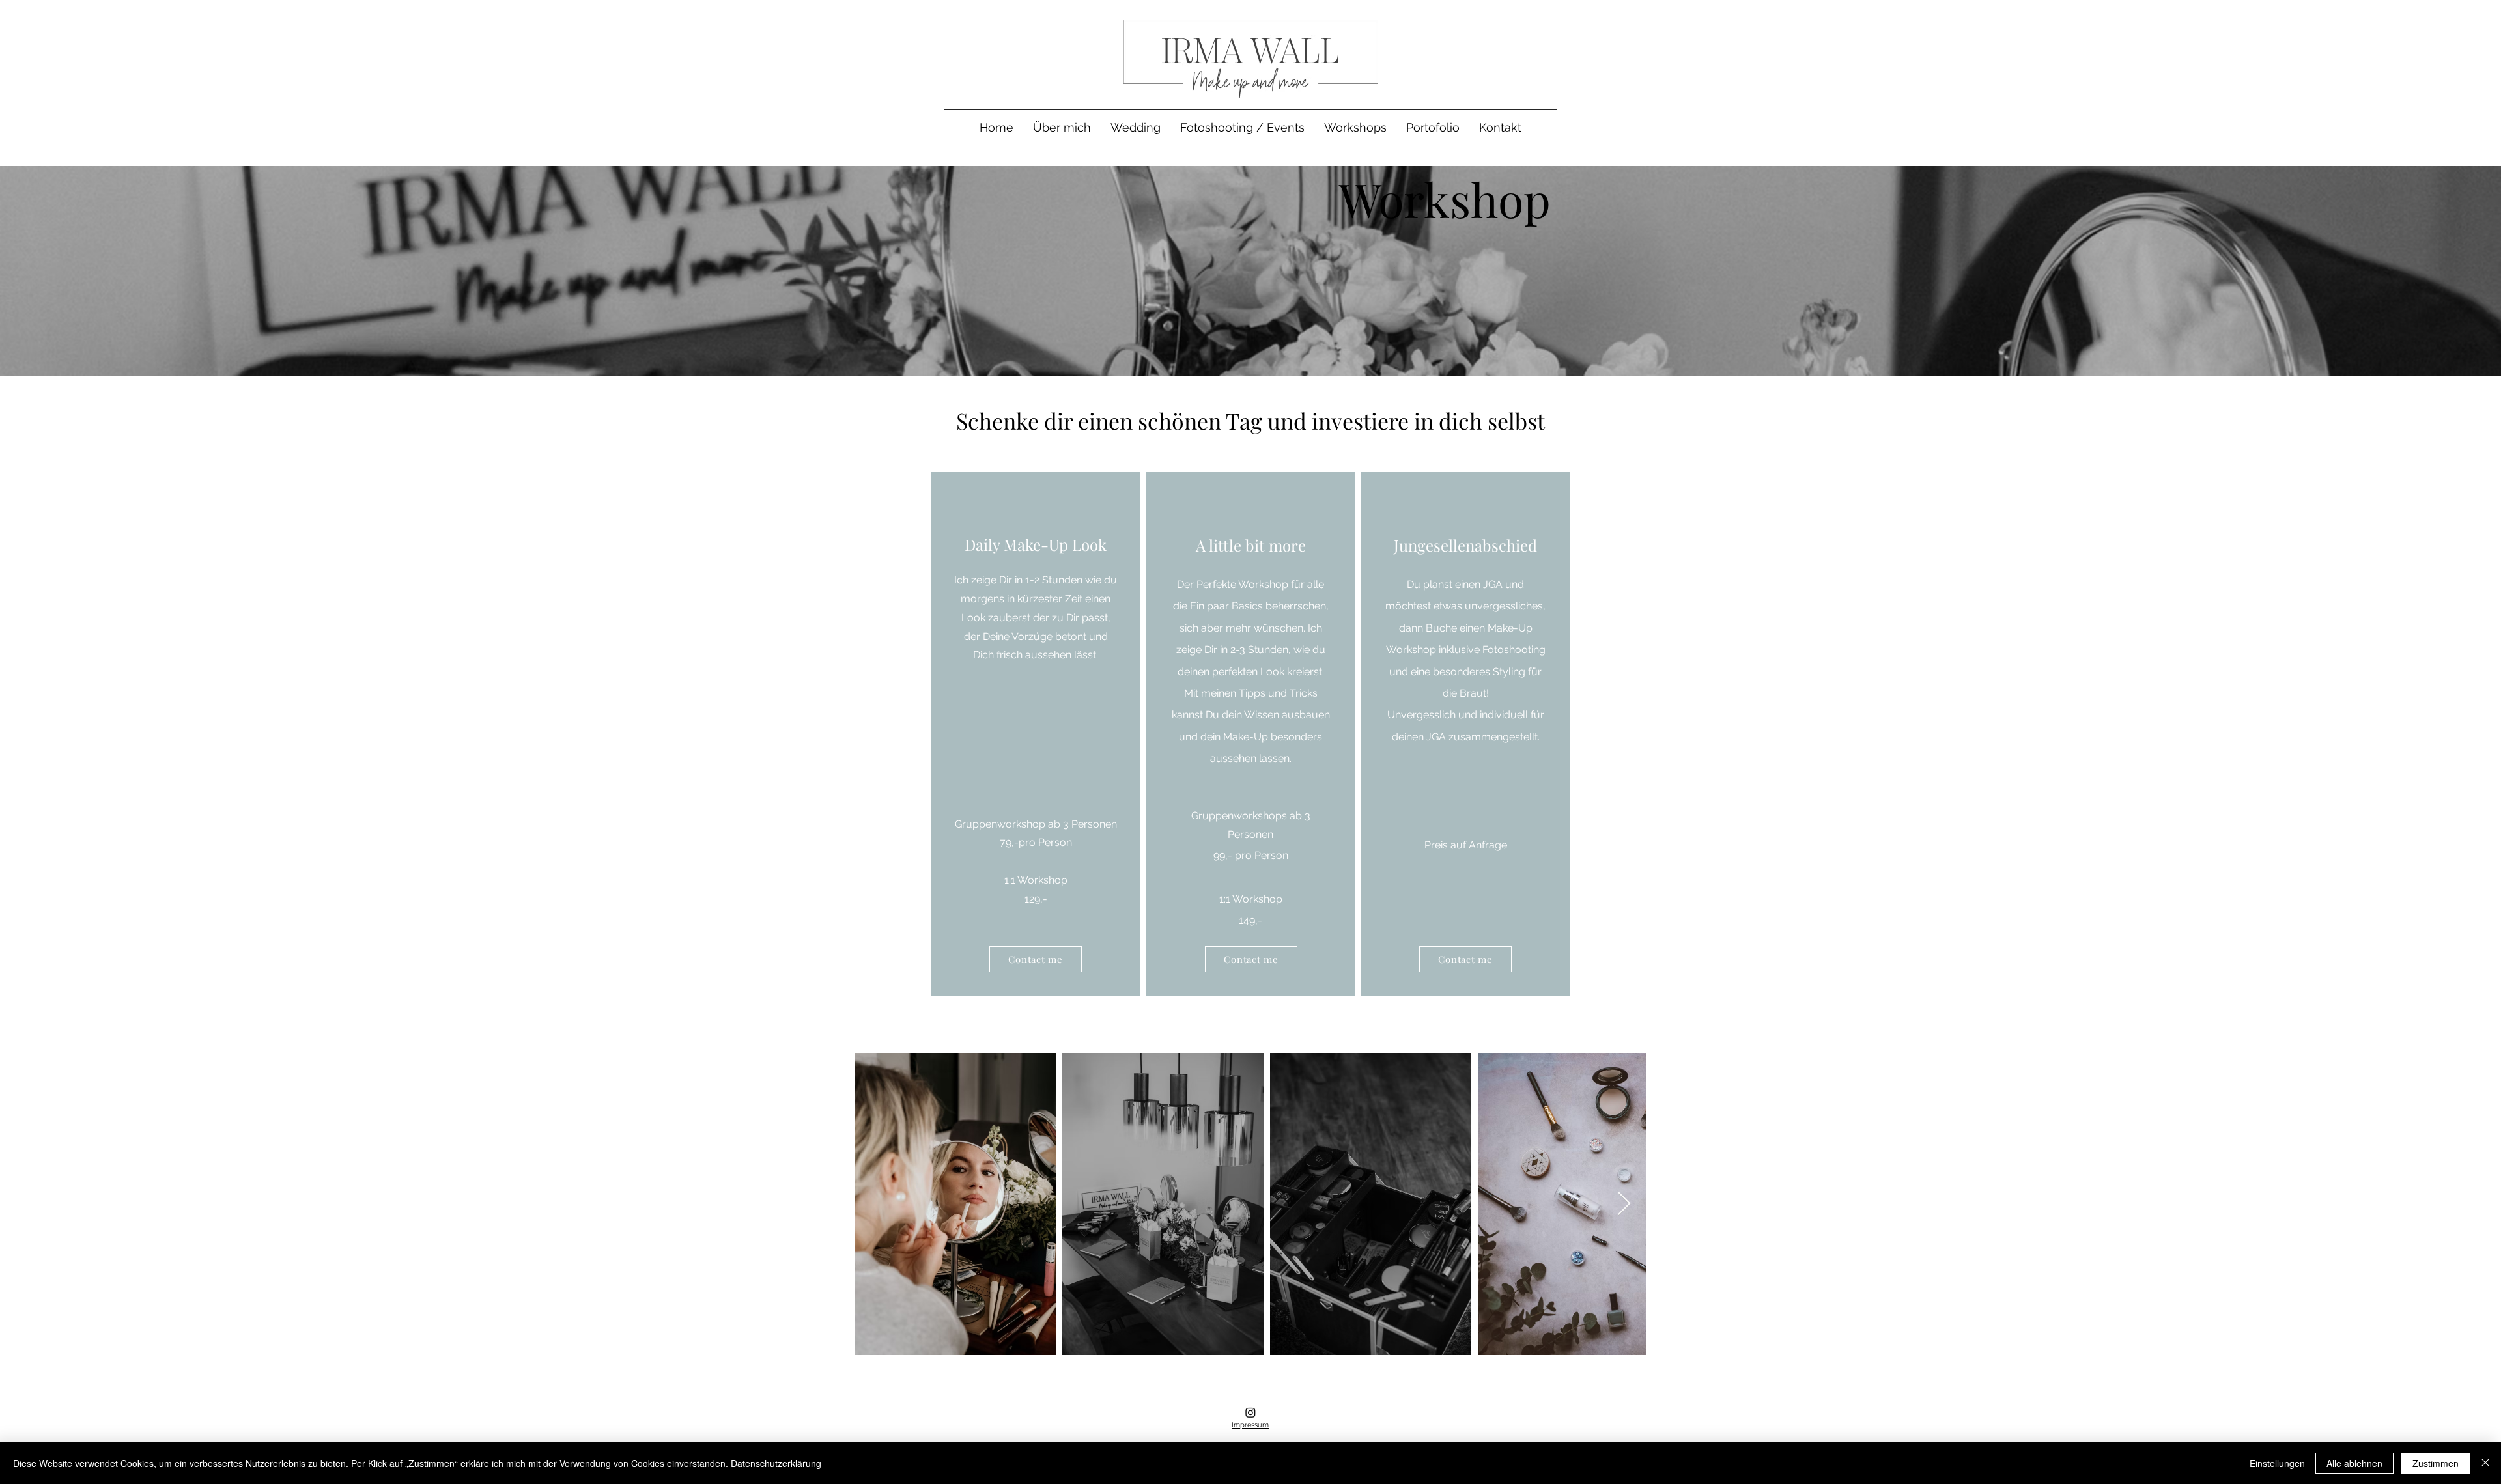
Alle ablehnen (2354, 1463)
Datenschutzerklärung (776, 1463)
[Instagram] (1250, 1412)
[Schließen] (2485, 1463)
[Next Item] (1624, 1204)
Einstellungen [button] (2277, 1463)
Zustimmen (2436, 1463)
